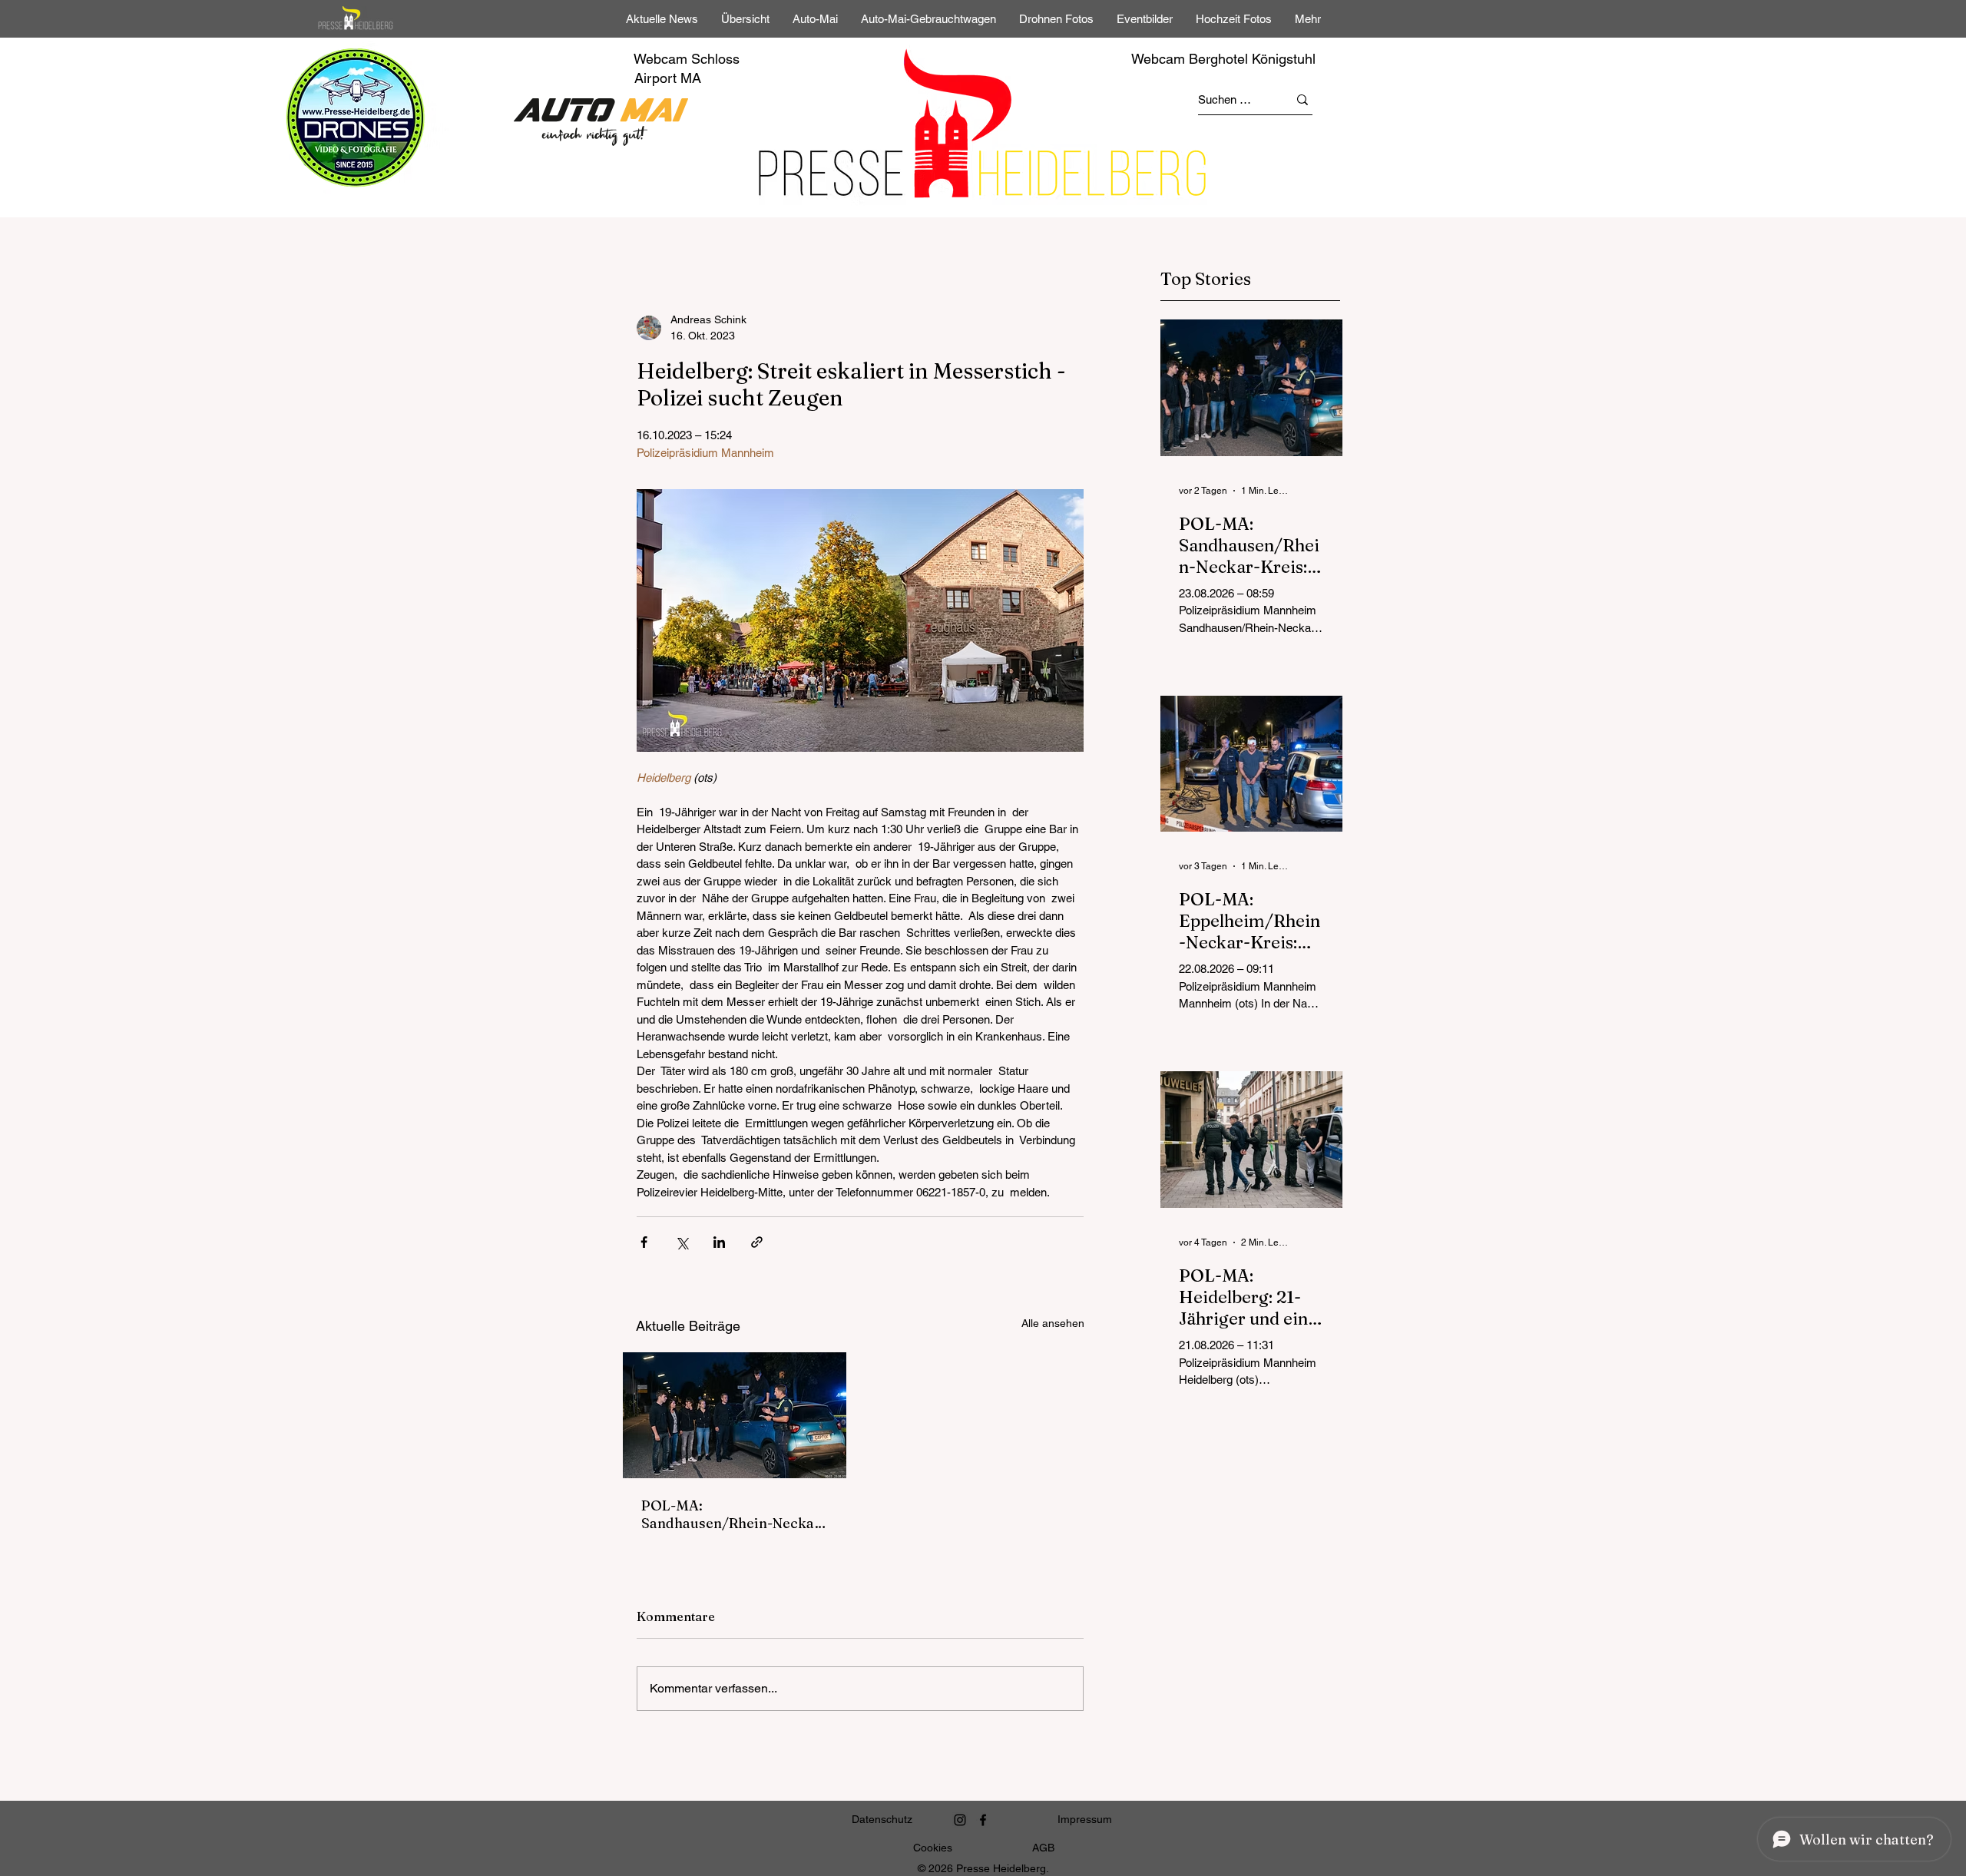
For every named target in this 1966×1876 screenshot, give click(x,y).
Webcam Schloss (687, 59)
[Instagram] (960, 1820)
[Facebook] (983, 1820)
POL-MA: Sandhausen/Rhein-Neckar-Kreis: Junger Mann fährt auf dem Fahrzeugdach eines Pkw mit (734, 1514)
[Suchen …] (1302, 99)
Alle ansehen (1053, 1323)
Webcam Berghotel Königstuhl (1223, 59)
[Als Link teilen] (757, 1242)
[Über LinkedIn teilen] (719, 1242)
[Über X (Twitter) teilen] (682, 1242)
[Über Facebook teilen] (644, 1242)
